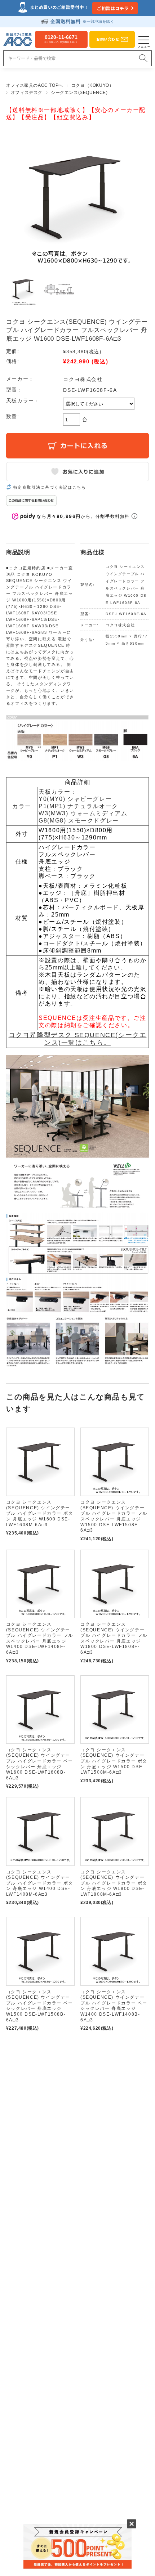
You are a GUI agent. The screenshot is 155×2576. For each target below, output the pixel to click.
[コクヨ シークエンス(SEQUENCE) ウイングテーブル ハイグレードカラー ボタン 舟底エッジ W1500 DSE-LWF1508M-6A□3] (115, 1710)
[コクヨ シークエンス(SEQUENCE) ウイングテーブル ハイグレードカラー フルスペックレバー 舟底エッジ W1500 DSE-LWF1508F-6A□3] (115, 1462)
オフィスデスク (27, 93)
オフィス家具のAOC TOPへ (35, 85)
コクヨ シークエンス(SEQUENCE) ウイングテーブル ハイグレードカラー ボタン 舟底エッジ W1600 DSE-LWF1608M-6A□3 (40, 1513)
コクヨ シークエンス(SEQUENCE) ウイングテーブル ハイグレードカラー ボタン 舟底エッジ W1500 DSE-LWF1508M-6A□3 (114, 1761)
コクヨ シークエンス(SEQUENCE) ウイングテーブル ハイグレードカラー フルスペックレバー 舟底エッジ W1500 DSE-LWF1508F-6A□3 (114, 1516)
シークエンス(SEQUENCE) (79, 93)
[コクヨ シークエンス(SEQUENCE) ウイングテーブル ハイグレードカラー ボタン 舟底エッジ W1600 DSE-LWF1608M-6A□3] (40, 1462)
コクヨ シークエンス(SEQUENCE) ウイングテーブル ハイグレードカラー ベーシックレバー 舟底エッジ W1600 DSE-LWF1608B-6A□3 (40, 1764)
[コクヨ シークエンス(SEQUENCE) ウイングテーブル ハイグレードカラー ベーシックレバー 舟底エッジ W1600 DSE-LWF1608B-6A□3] (40, 1710)
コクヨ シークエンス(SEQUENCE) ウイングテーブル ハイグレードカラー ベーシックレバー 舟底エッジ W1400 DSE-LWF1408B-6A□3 (114, 2006)
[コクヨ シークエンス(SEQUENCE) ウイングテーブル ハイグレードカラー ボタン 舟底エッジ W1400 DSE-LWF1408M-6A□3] (40, 1831)
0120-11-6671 (61, 39)
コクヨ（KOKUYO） (93, 85)
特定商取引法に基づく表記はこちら (50, 487)
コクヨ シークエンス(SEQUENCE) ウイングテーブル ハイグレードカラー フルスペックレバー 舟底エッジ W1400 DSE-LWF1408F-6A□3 (40, 1638)
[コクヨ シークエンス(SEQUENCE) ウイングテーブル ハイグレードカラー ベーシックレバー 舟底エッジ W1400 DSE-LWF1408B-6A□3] (115, 1951)
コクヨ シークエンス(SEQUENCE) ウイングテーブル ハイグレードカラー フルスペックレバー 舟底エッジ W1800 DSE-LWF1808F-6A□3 (114, 1638)
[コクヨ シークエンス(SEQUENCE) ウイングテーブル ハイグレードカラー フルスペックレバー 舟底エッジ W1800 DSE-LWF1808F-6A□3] (115, 1584)
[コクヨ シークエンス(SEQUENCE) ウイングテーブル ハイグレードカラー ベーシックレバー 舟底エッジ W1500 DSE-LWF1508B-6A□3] (40, 1951)
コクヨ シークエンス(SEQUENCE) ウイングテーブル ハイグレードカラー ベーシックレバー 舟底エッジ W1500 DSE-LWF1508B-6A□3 (40, 2006)
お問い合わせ (108, 39)
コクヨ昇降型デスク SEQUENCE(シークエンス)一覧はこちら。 (78, 1039)
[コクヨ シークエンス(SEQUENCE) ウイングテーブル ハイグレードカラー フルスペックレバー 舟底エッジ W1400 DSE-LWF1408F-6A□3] (40, 1584)
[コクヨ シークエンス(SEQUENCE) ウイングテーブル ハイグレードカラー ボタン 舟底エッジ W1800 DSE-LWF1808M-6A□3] (115, 1831)
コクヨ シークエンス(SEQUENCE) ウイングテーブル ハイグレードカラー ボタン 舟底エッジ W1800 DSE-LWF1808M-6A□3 (114, 1883)
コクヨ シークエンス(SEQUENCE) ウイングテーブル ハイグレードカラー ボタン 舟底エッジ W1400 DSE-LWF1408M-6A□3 (40, 1883)
